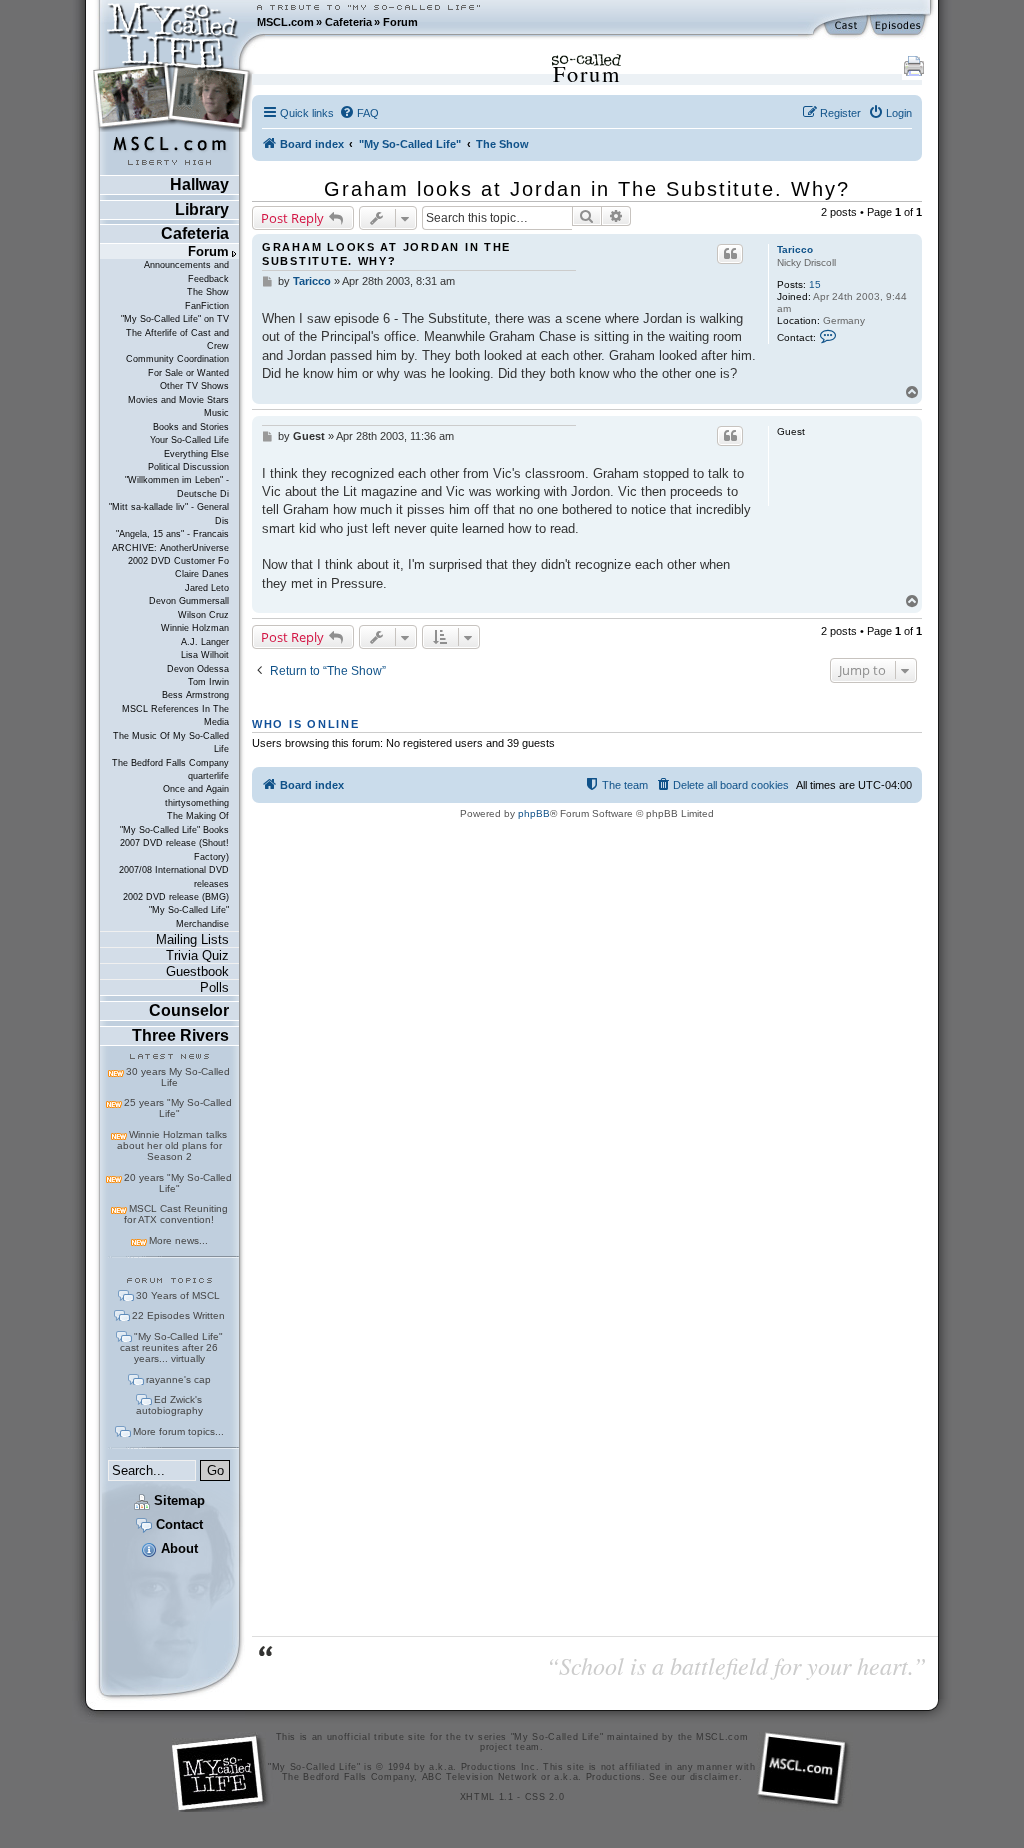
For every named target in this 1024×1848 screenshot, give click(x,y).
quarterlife (208, 776)
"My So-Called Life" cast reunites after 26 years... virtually (171, 1347)
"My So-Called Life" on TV (175, 319)
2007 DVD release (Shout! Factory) (174, 849)
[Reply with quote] (730, 254)
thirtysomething (197, 803)
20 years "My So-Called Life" (178, 1183)
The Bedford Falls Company (170, 763)
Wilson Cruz (203, 615)
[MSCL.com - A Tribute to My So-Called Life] (173, 22)
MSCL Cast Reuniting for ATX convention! (176, 1214)
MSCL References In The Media (175, 715)
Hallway (199, 184)
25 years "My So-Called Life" (178, 1108)
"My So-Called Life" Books (174, 830)
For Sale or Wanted (188, 373)
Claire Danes (202, 574)
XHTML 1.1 (487, 1797)
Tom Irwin (208, 682)
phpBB (534, 813)
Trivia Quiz (197, 955)
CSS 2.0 (545, 1797)
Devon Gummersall (189, 601)
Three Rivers (180, 1035)
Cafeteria (348, 22)
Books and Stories (191, 427)
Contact (177, 1524)
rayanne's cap (178, 1379)
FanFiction (207, 306)
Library (202, 209)
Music (216, 413)
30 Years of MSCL (178, 1295)
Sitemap (177, 1500)
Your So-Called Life (189, 440)
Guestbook (197, 971)
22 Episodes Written (178, 1315)
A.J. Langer (205, 642)
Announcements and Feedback (186, 271)
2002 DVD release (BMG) (176, 897)
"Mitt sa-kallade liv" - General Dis (169, 513)
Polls (214, 987)
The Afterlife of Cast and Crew (177, 339)
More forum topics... (178, 1431)
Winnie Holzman (195, 628)
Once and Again (196, 789)
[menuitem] (359, 113)
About (177, 1548)
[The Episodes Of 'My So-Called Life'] (899, 26)
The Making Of (198, 816)
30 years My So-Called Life (178, 1077)
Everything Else (196, 454)
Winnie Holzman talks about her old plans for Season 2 (172, 1145)
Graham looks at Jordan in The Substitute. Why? (587, 189)
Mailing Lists (192, 939)
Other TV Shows (194, 386)
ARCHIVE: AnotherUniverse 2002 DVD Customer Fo (170, 554)
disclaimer (714, 1777)
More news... (178, 1240)
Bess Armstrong (195, 695)
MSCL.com (285, 22)
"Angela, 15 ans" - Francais (172, 534)
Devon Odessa (198, 669)
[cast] (847, 26)
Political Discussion (188, 467)
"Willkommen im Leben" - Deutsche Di (177, 486)
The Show (208, 292)
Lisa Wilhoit (205, 655)
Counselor (189, 1010)
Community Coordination (177, 359)
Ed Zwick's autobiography (169, 1405)
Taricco (795, 249)
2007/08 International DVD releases (174, 876)
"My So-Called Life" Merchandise (189, 916)
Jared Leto (207, 588)
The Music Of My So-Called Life (171, 742)
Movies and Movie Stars (178, 400)
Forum (400, 22)
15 (815, 284)
